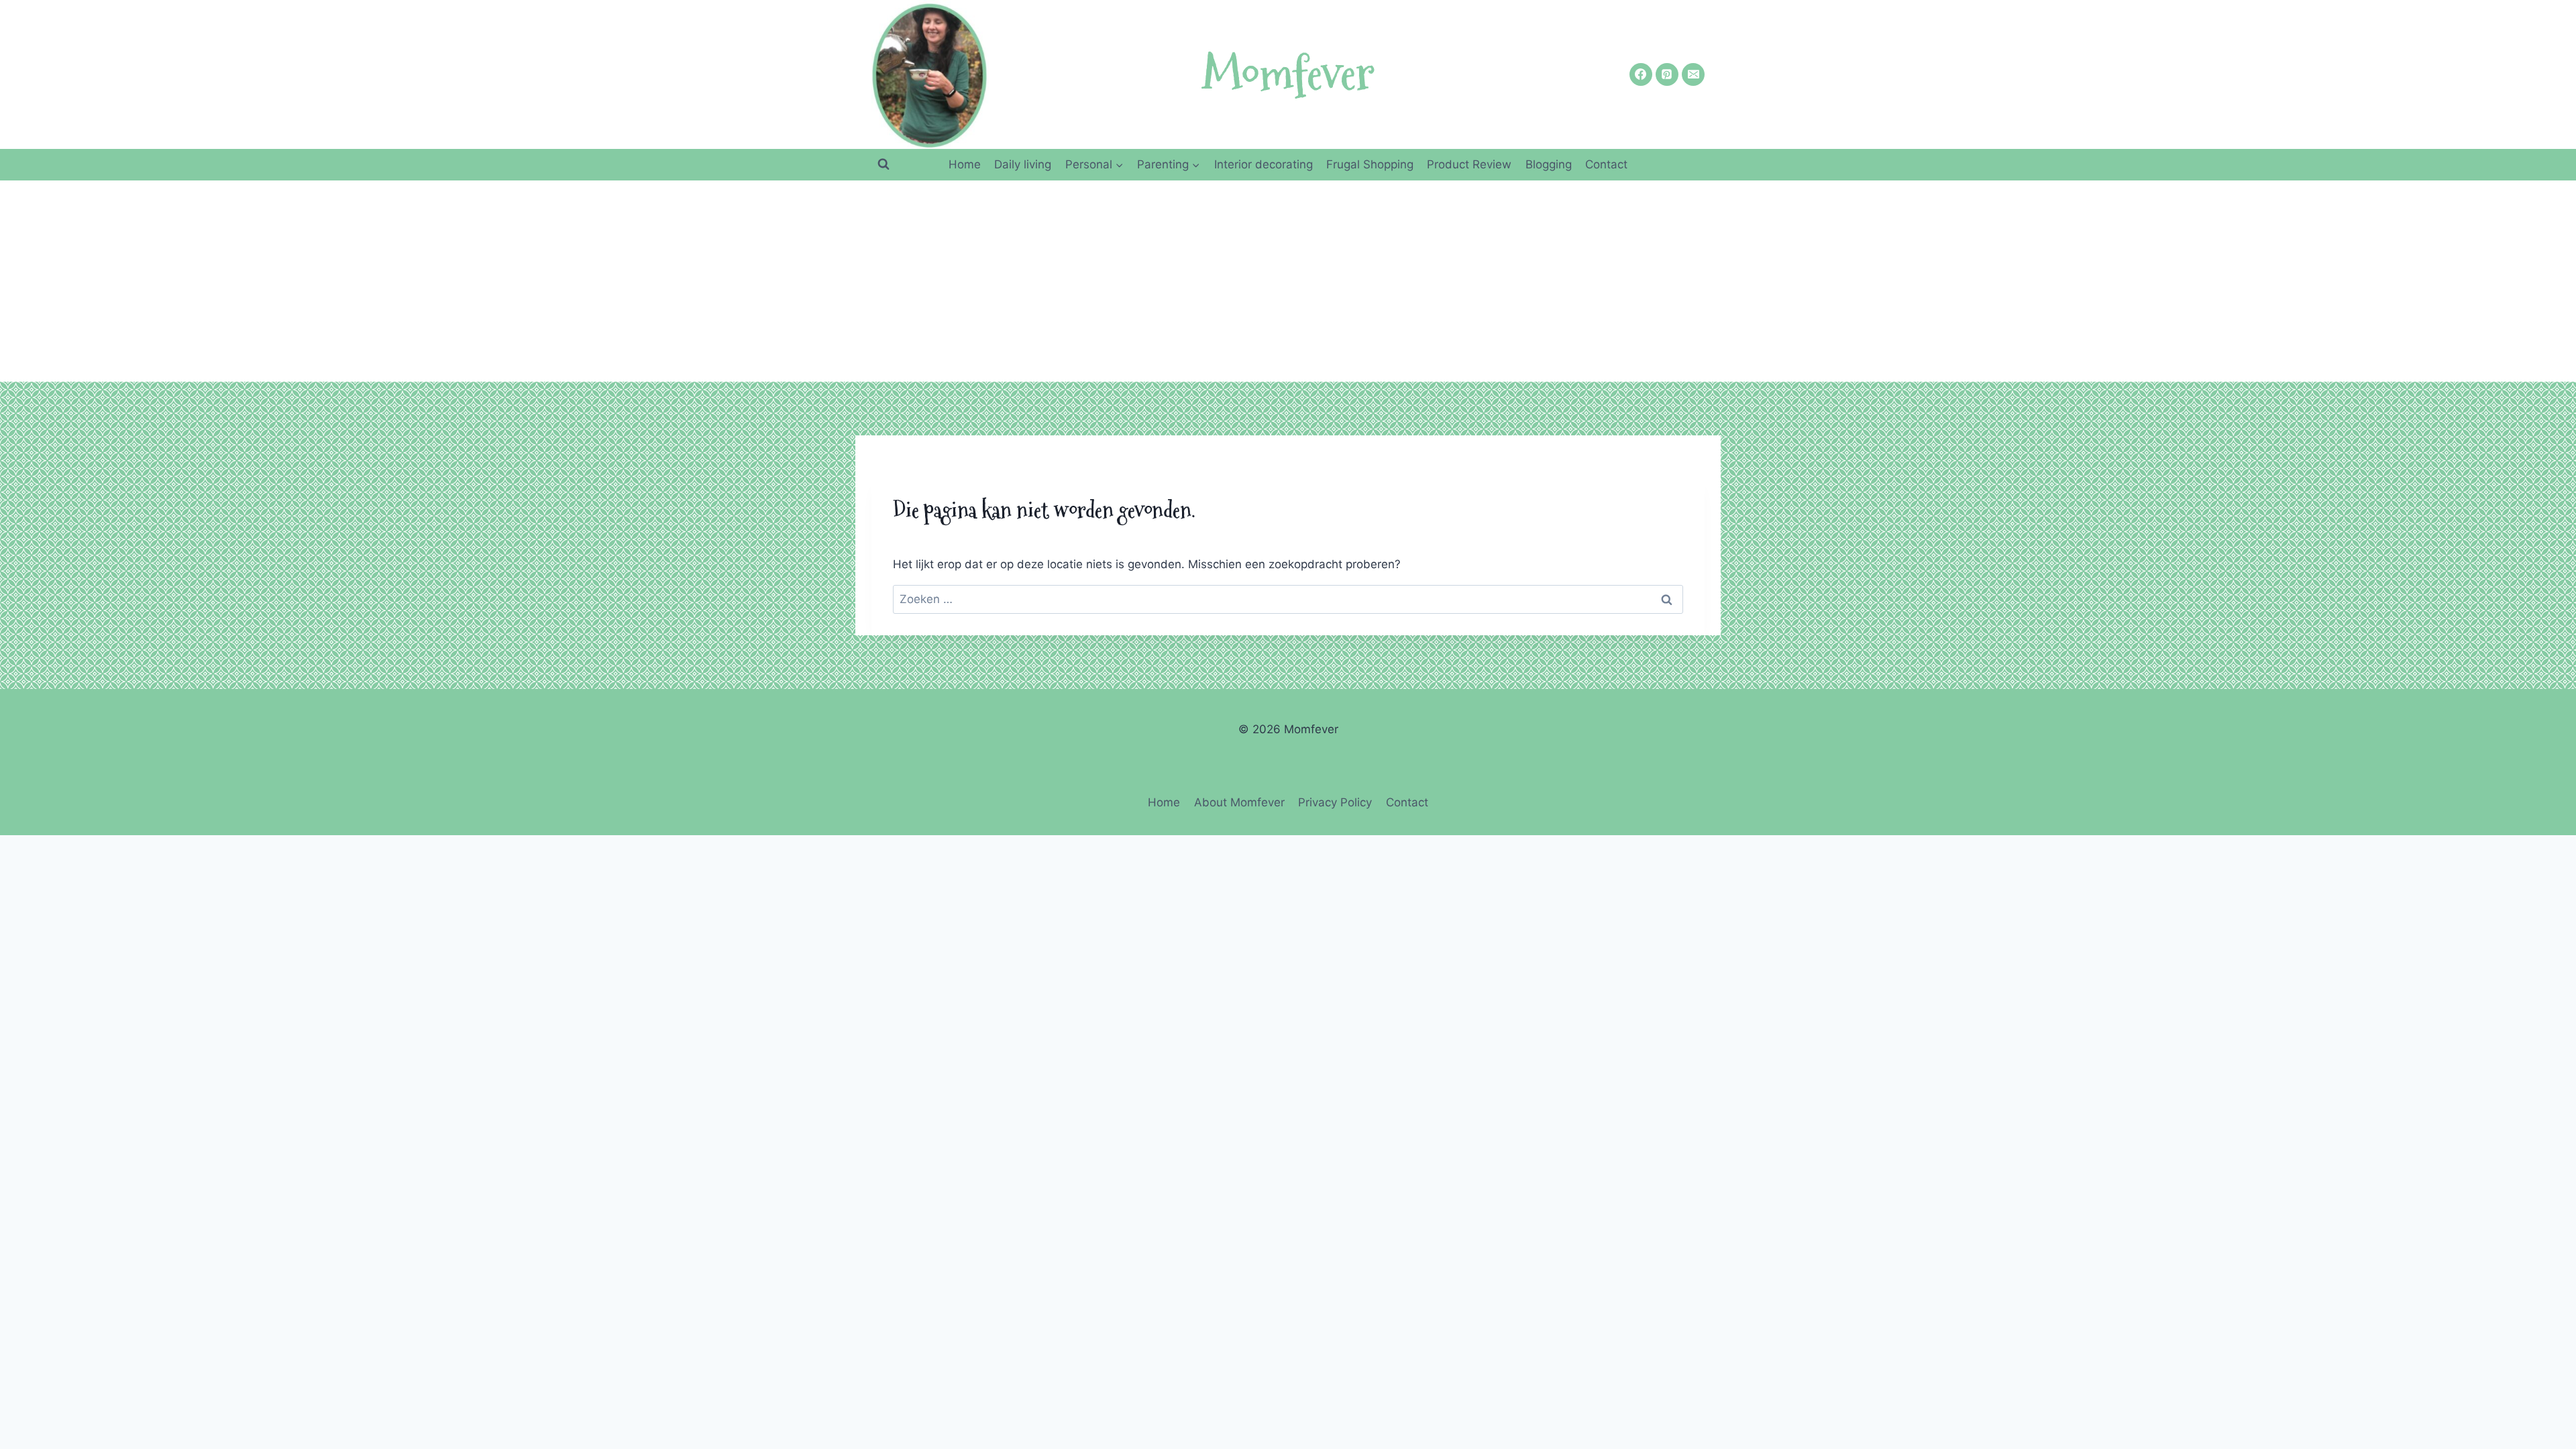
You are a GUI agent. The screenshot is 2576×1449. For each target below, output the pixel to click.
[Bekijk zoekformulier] (883, 164)
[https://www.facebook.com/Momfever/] (1641, 74)
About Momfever (1239, 802)
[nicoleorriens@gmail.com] (1693, 74)
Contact (1606, 164)
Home (965, 164)
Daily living (1023, 164)
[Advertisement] (1288, 281)
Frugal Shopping (1370, 164)
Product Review (1469, 164)
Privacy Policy (1335, 802)
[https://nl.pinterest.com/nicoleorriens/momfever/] (1667, 74)
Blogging (1549, 164)
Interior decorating (1264, 164)
